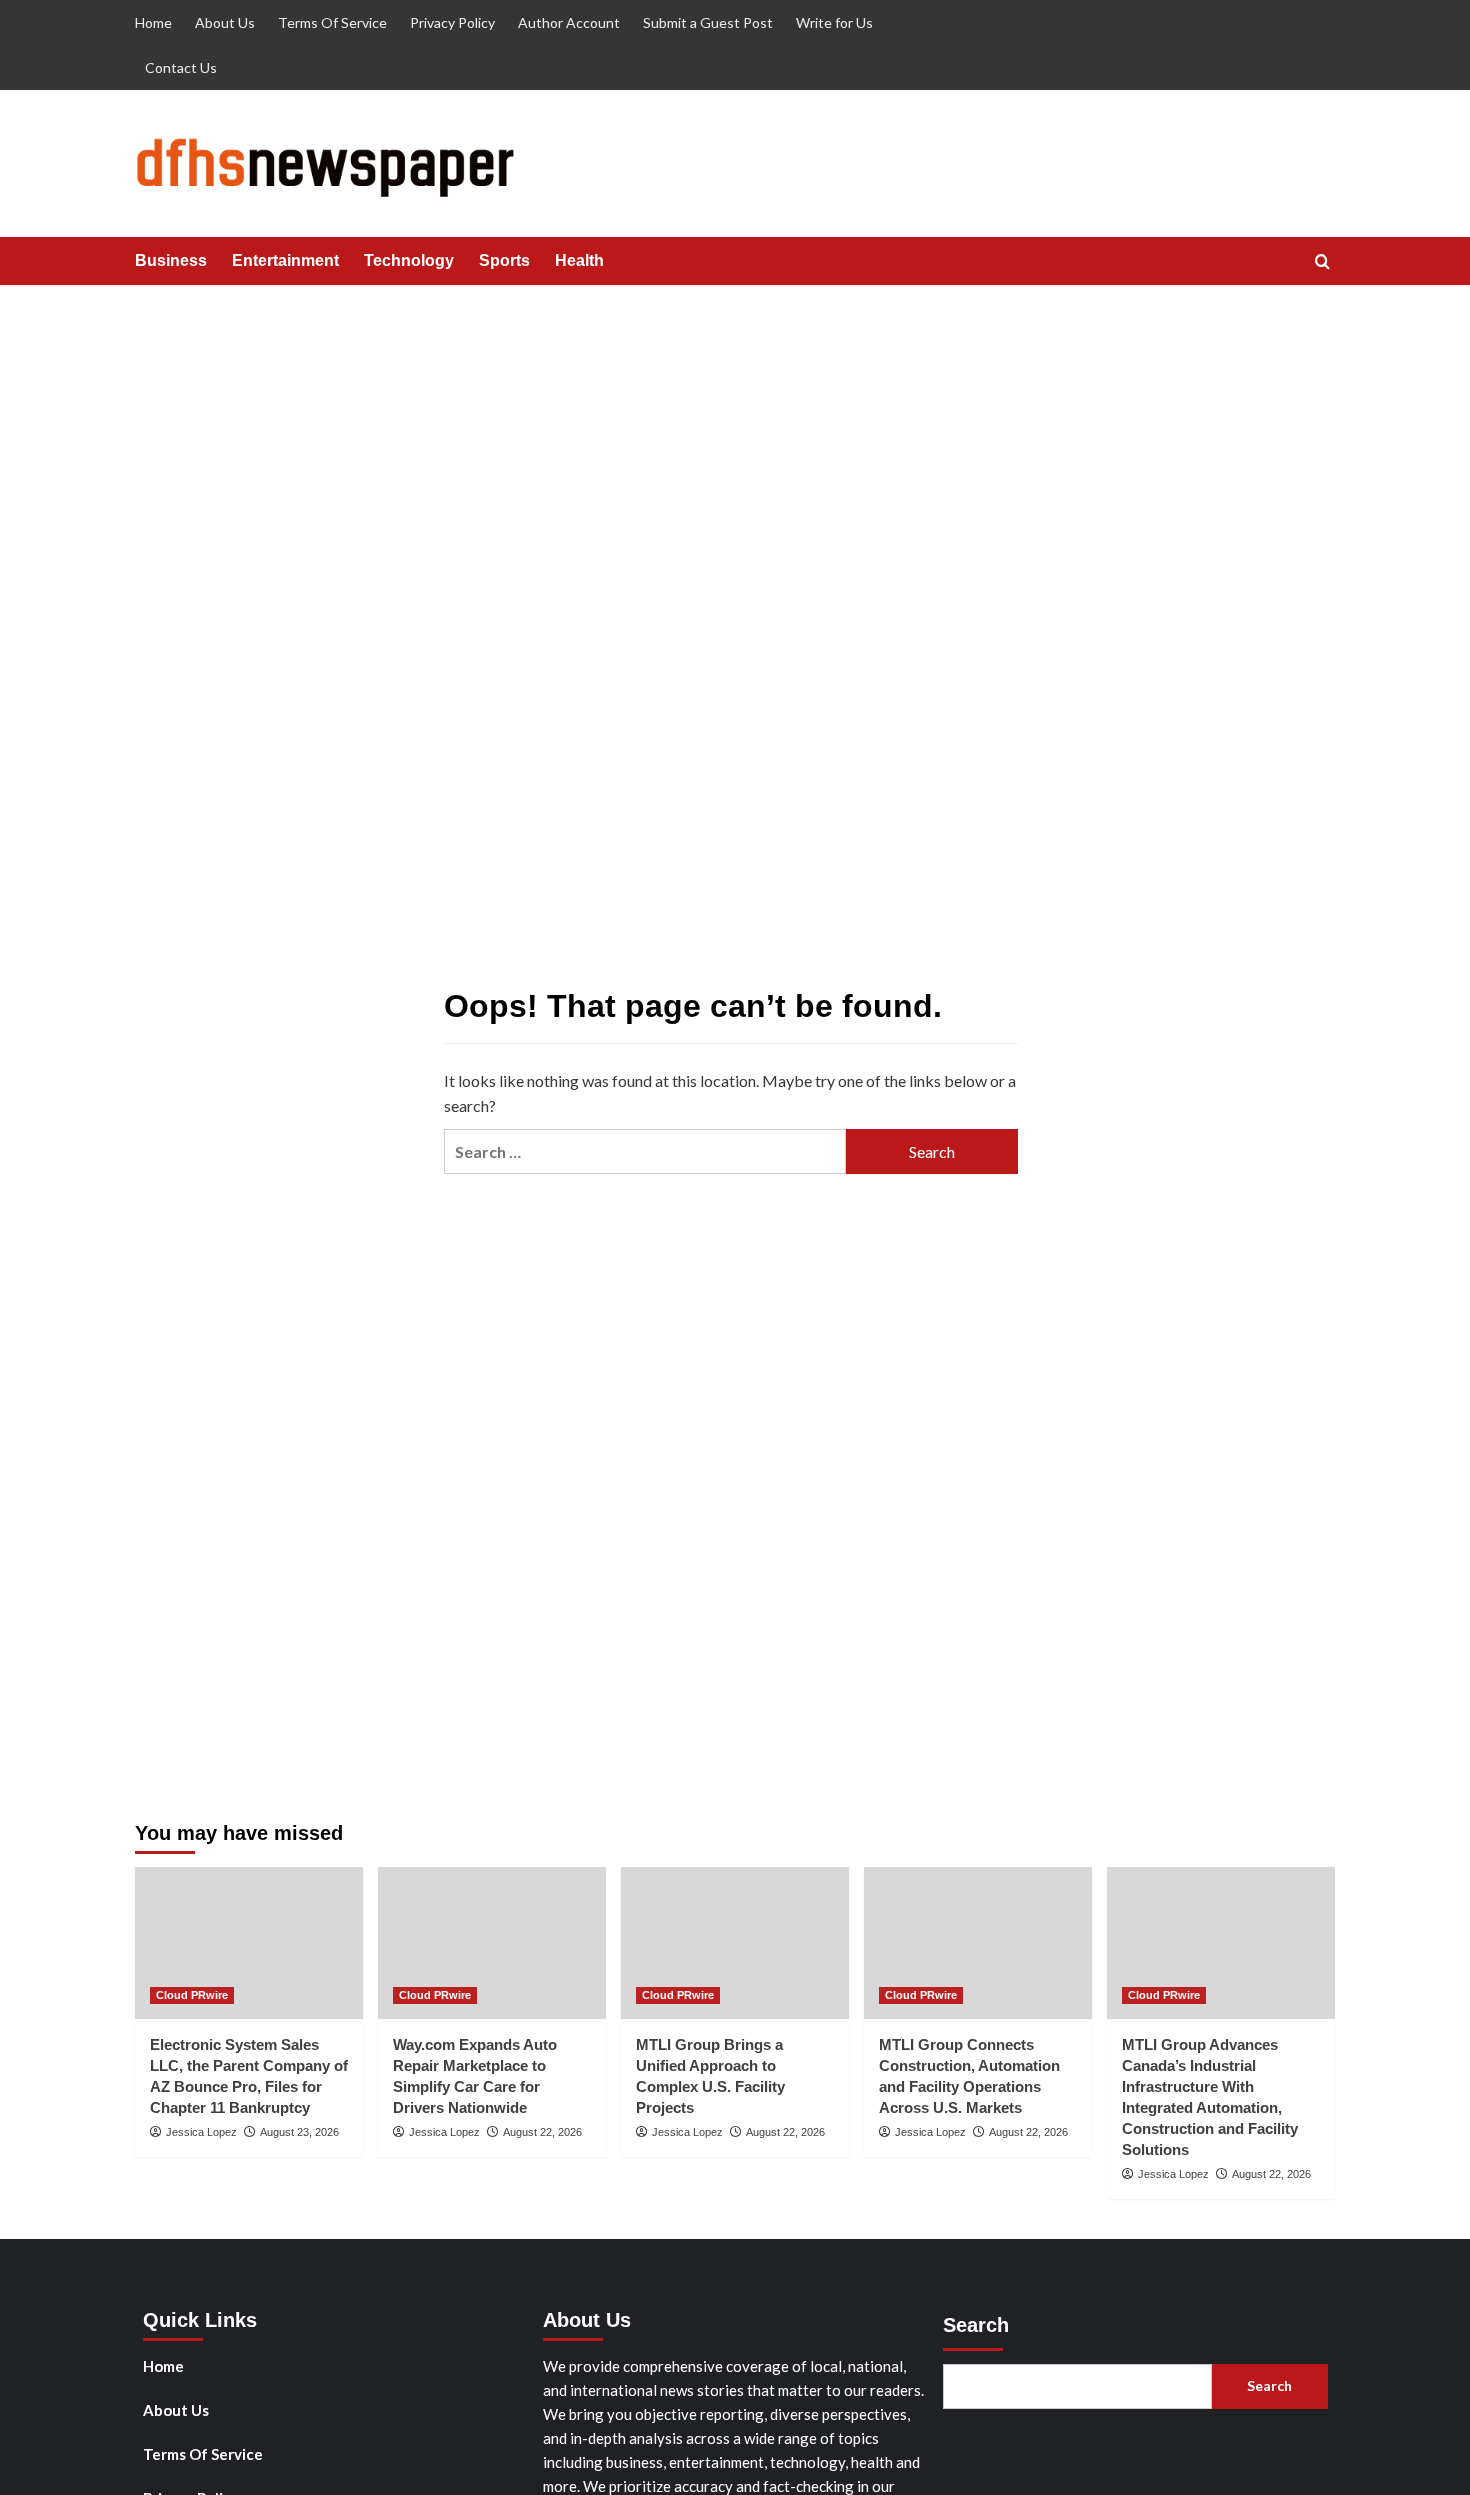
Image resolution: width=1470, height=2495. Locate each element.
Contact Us (181, 67)
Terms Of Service (332, 22)
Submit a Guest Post (708, 22)
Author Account (569, 22)
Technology (409, 260)
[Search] (1322, 262)
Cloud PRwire (192, 1995)
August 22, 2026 (542, 2132)
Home (153, 22)
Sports (504, 260)
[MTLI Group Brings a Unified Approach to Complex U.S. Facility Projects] (735, 1943)
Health (579, 260)
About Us (225, 22)
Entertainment (285, 260)
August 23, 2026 (299, 2132)
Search (976, 2325)
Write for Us (834, 22)
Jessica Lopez (201, 2132)
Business (171, 260)
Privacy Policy (452, 22)
